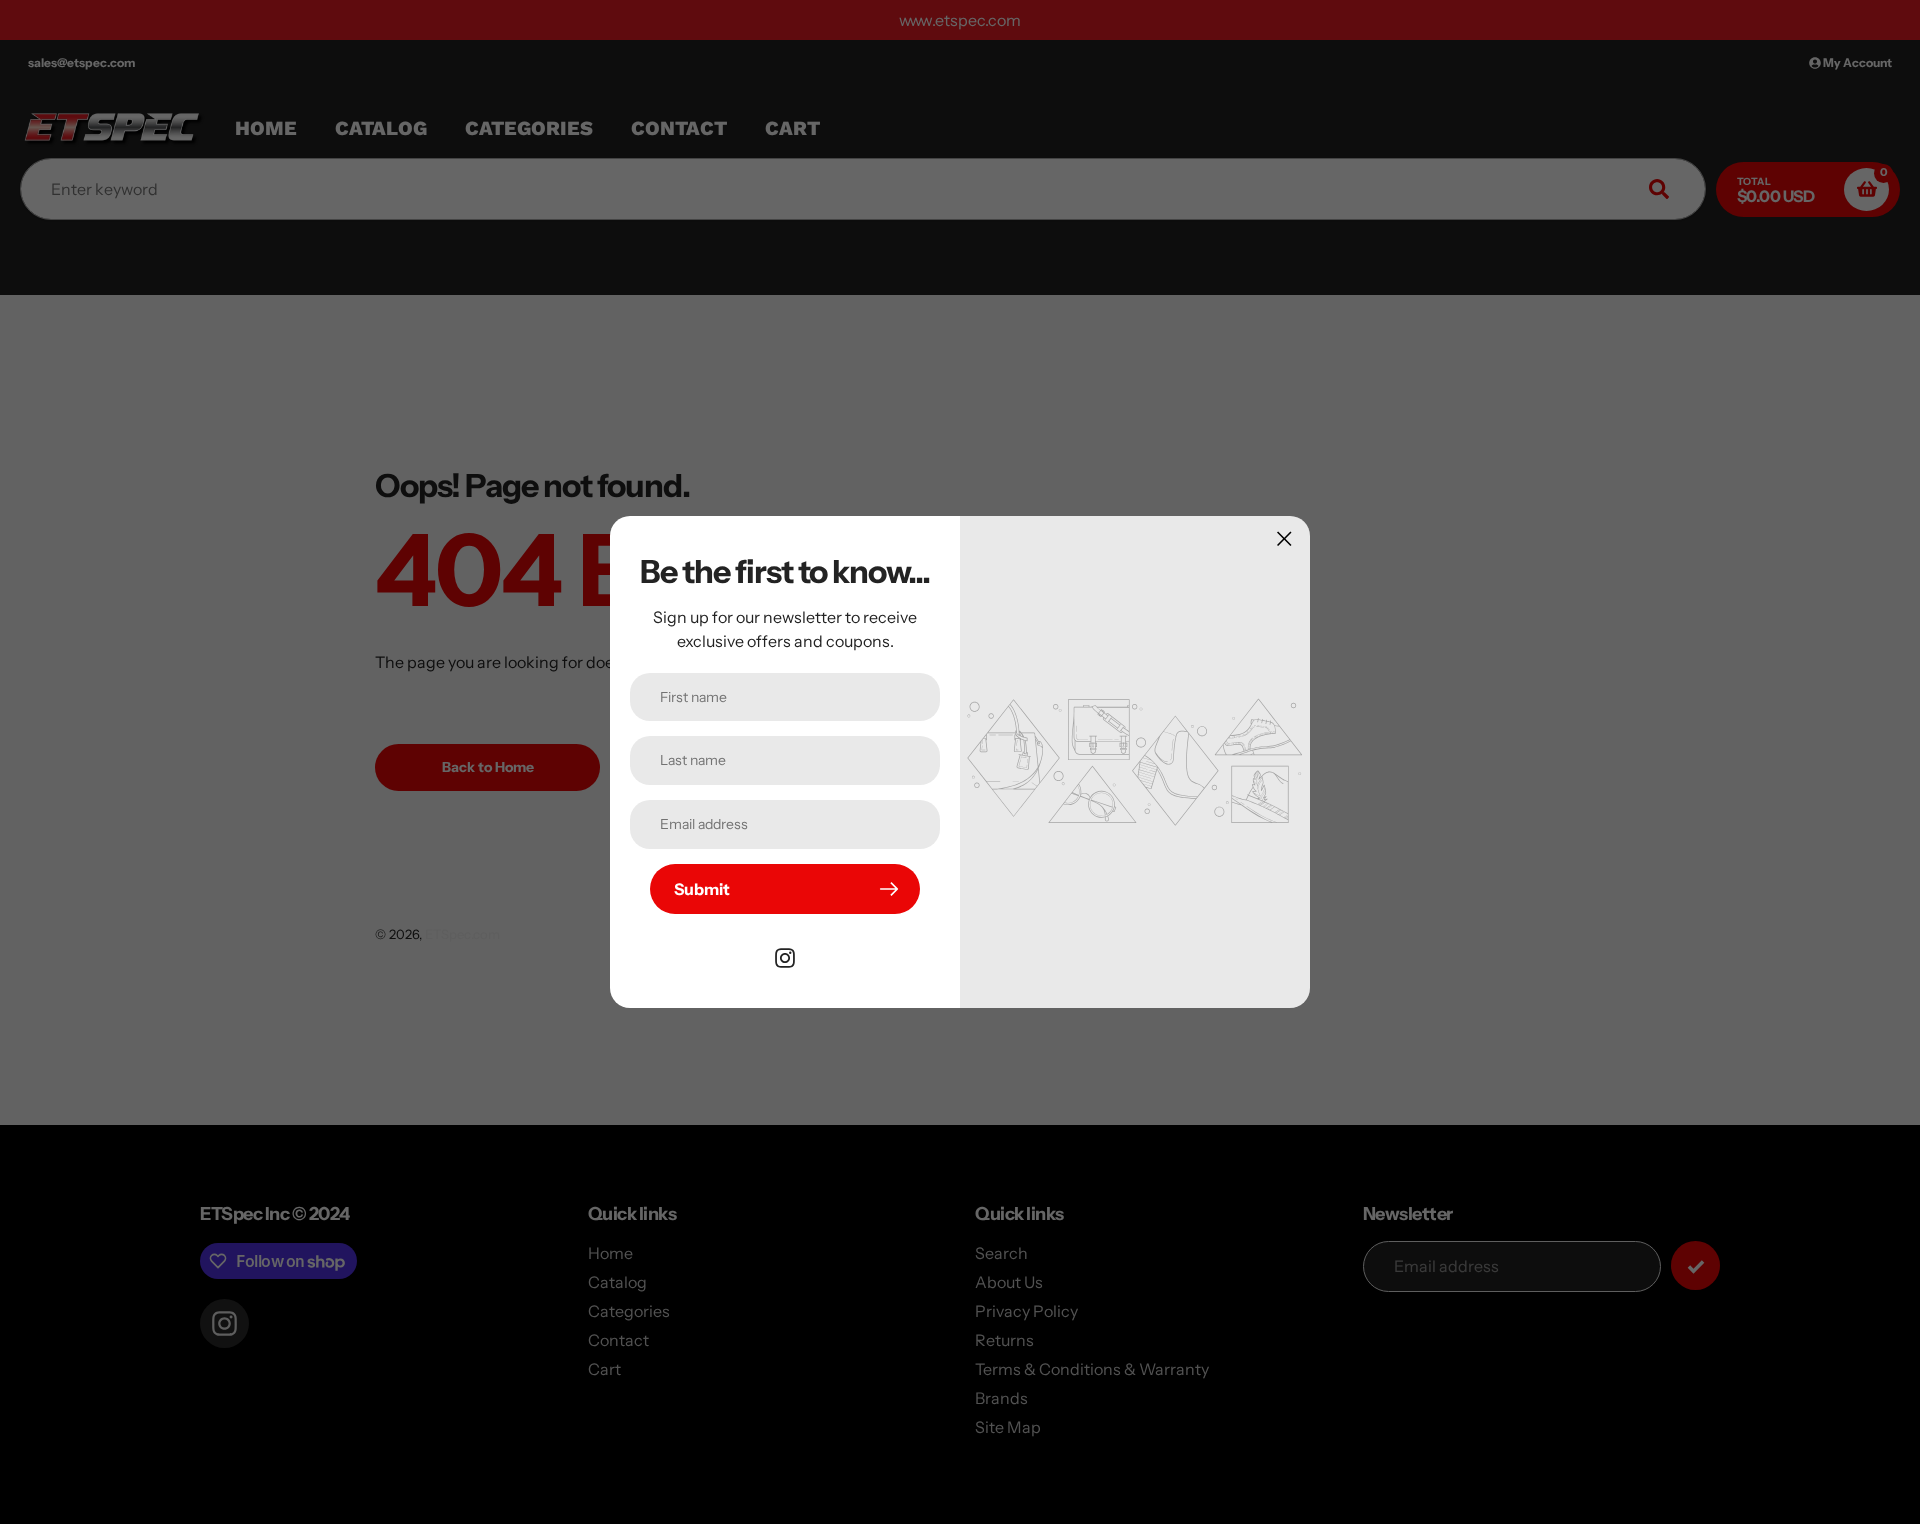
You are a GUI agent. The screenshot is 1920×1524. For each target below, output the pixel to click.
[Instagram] (785, 956)
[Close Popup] (1284, 538)
